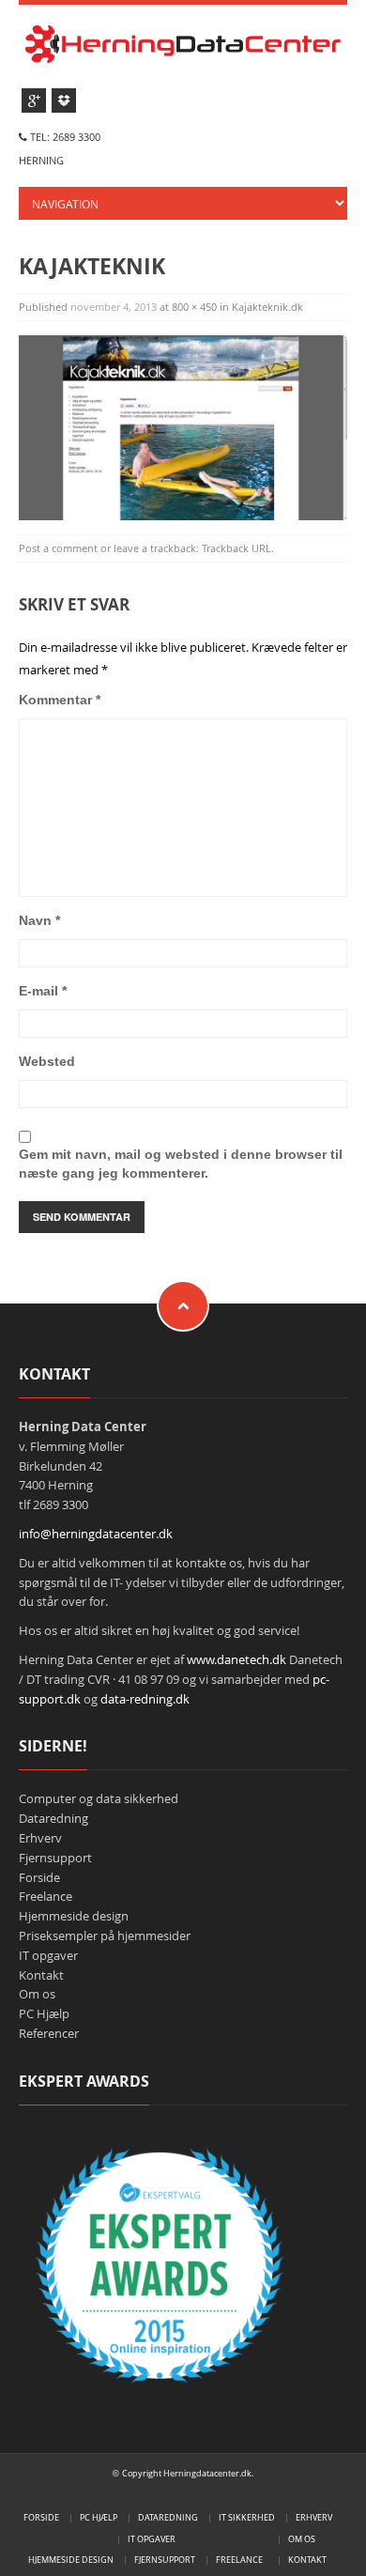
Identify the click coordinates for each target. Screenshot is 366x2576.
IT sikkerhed (247, 2517)
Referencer (49, 2033)
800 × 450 (194, 307)
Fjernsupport (55, 1858)
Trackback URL (236, 548)
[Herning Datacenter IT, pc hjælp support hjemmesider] (183, 41)
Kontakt (41, 1975)
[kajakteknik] (183, 426)
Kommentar (60, 700)
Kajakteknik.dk (267, 307)
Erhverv (40, 1838)
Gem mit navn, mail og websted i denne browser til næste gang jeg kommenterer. (181, 1164)
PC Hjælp (44, 2013)
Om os (37, 1994)
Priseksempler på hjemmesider (105, 1936)
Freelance (46, 1896)
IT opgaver (48, 1955)
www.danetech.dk (236, 1659)
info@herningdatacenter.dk (96, 1534)
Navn (39, 920)
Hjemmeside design (74, 1916)
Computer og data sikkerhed (99, 1798)
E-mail (43, 991)
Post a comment (58, 548)
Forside (39, 1877)
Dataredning (53, 1818)
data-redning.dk (145, 1699)
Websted (47, 1061)
